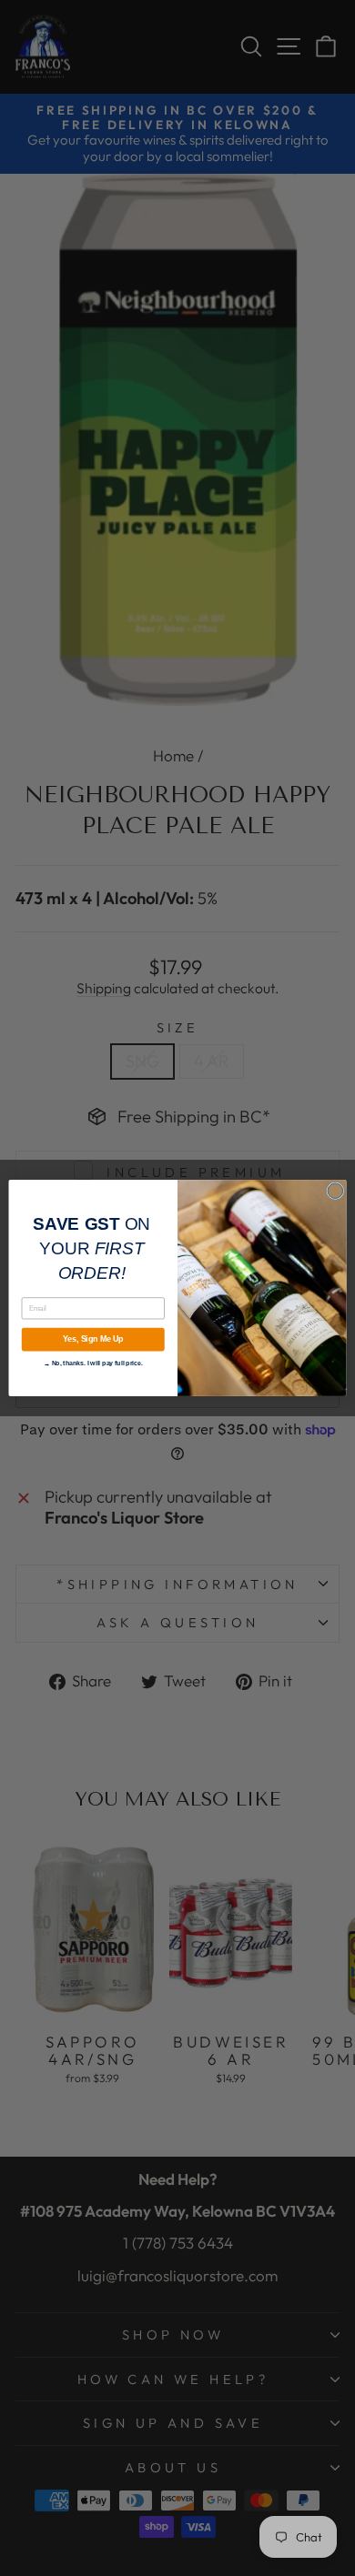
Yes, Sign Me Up (93, 1340)
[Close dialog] (335, 1191)
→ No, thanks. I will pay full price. (93, 1362)
